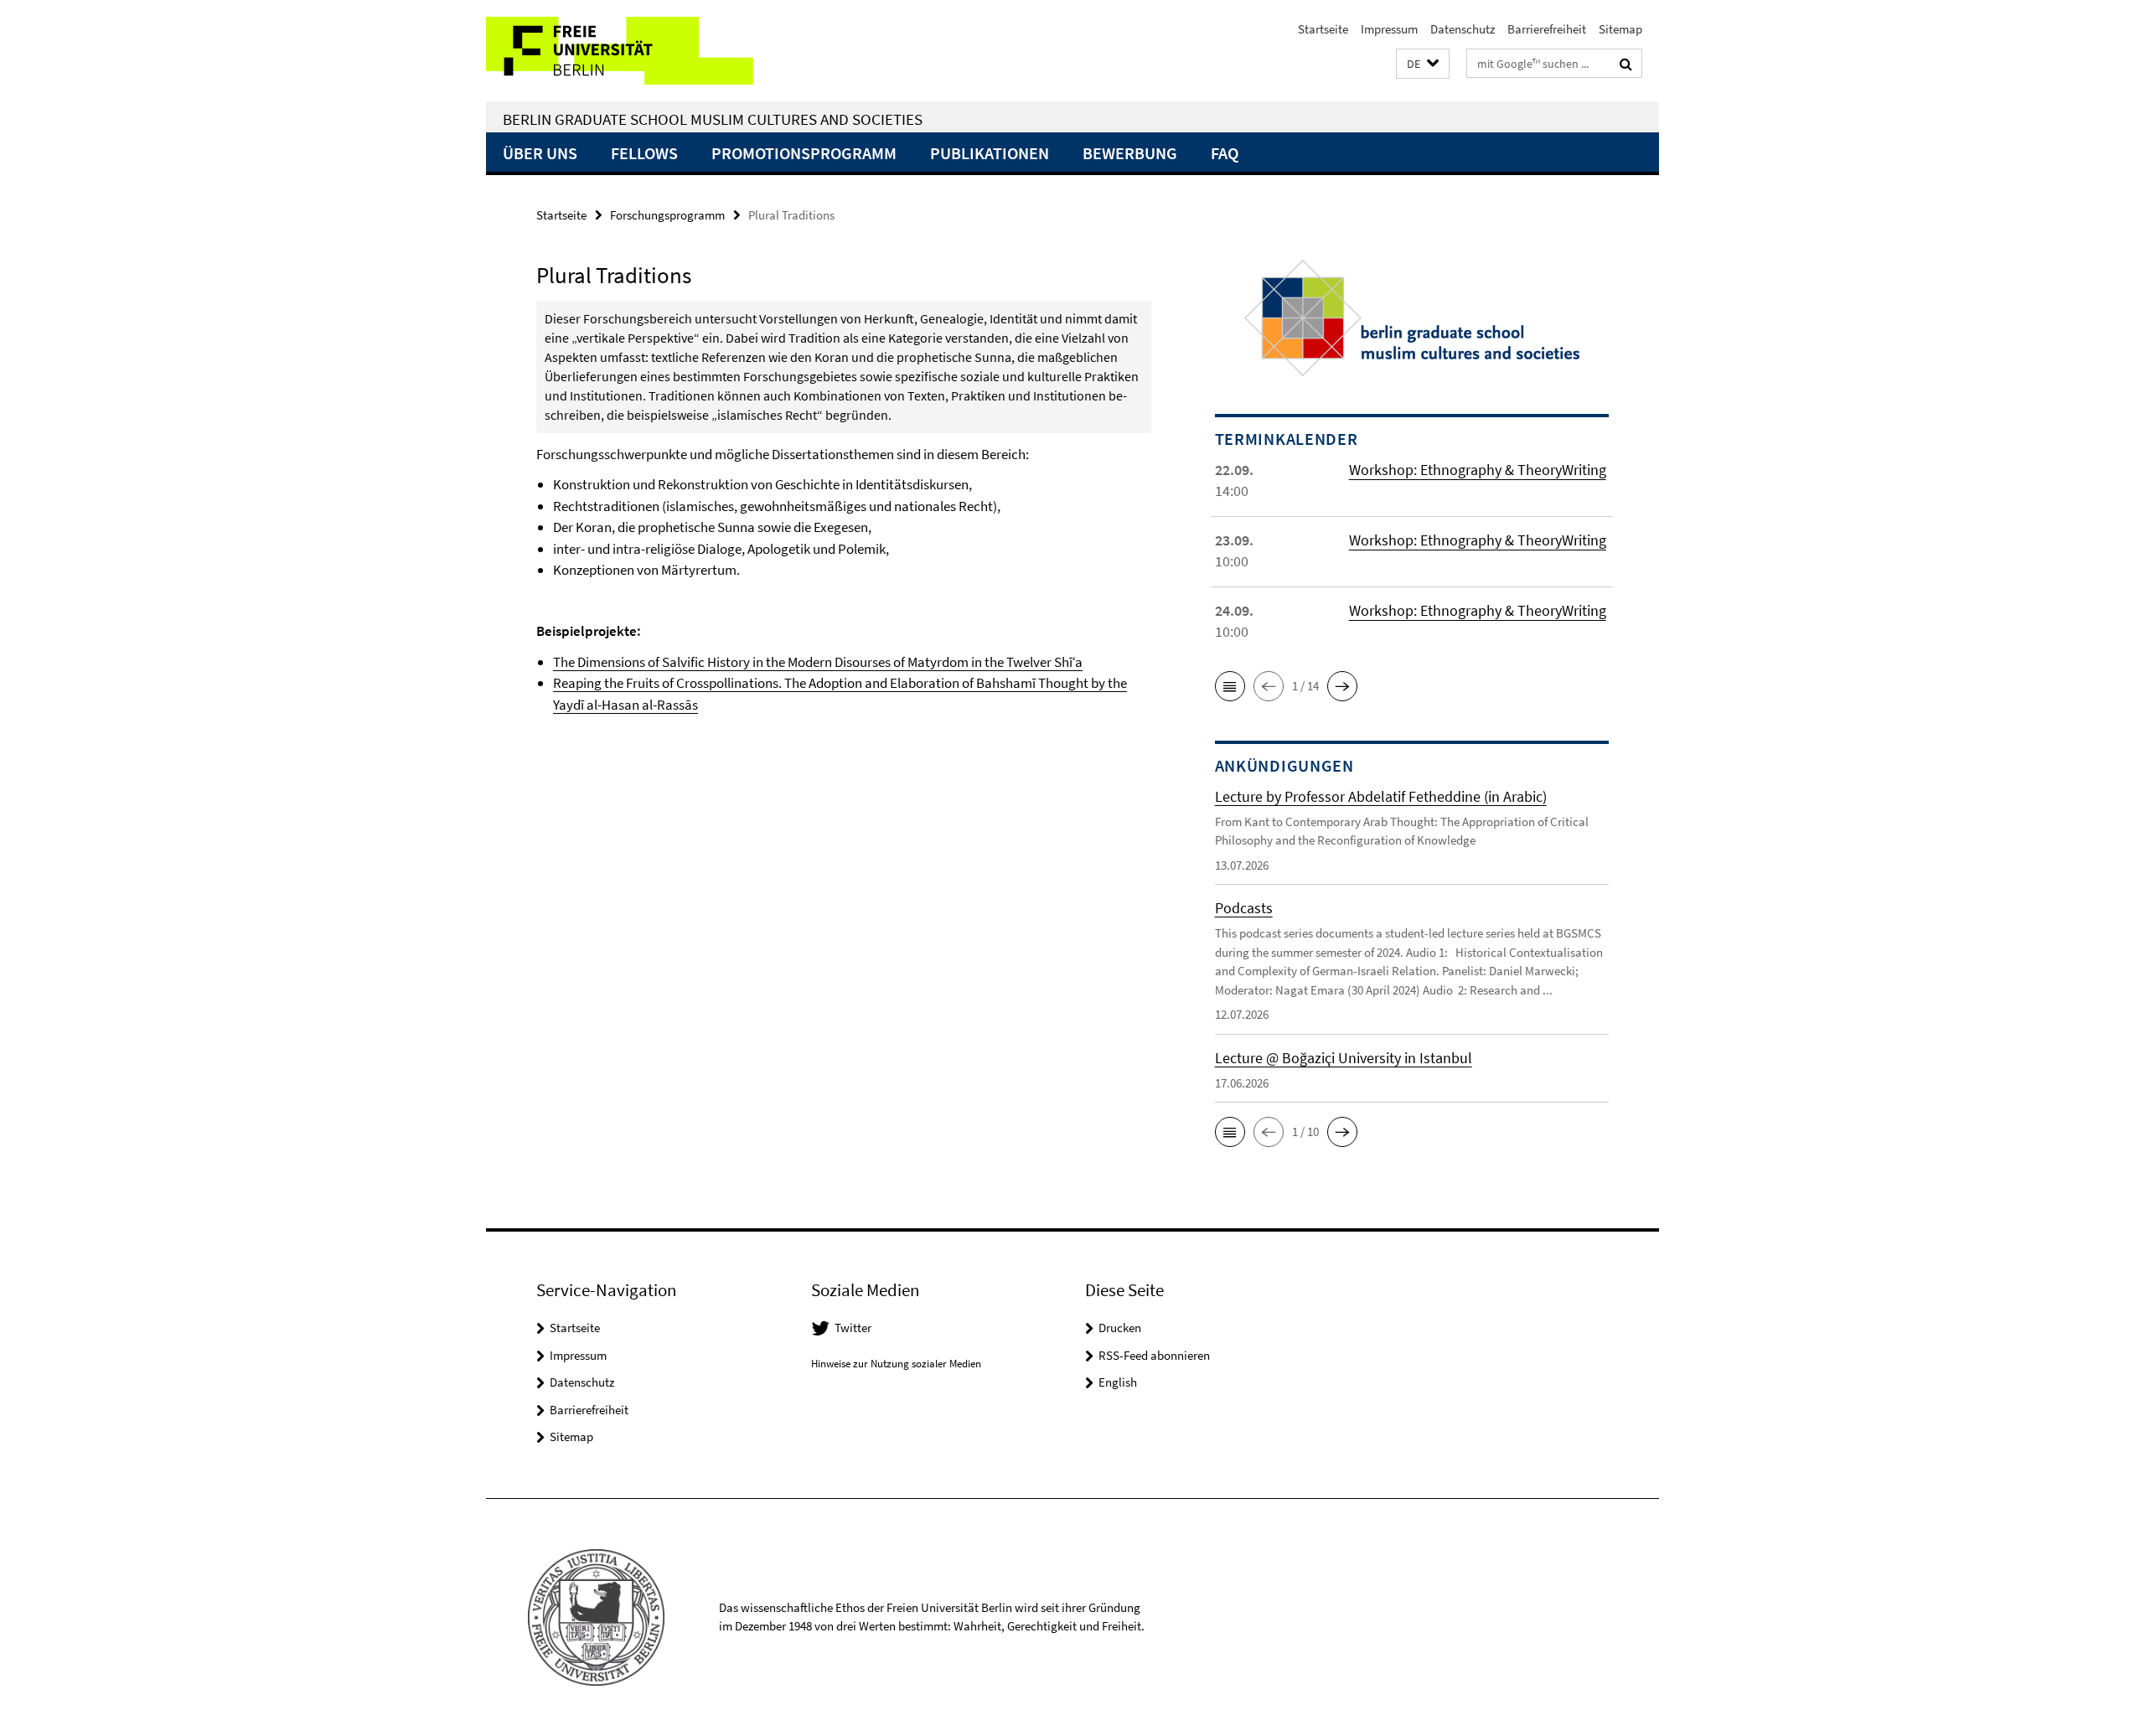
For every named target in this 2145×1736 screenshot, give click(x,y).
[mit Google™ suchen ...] (1626, 64)
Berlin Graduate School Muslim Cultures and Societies (713, 119)
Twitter (853, 1328)
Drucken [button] (1120, 1328)
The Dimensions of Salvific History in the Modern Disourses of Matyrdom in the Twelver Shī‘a (818, 662)
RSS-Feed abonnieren (1154, 1355)
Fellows (644, 153)
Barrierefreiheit (1547, 29)
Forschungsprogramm (667, 215)
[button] (1423, 64)
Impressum (1389, 29)
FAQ (1225, 153)
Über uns (540, 153)
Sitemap (1620, 29)
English (1118, 1382)
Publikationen (990, 153)
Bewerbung (1130, 153)
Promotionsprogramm (804, 153)
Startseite (1323, 29)
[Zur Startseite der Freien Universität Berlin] (626, 51)
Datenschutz (1463, 29)
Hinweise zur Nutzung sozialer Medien (896, 1364)
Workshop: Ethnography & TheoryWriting (1478, 470)
